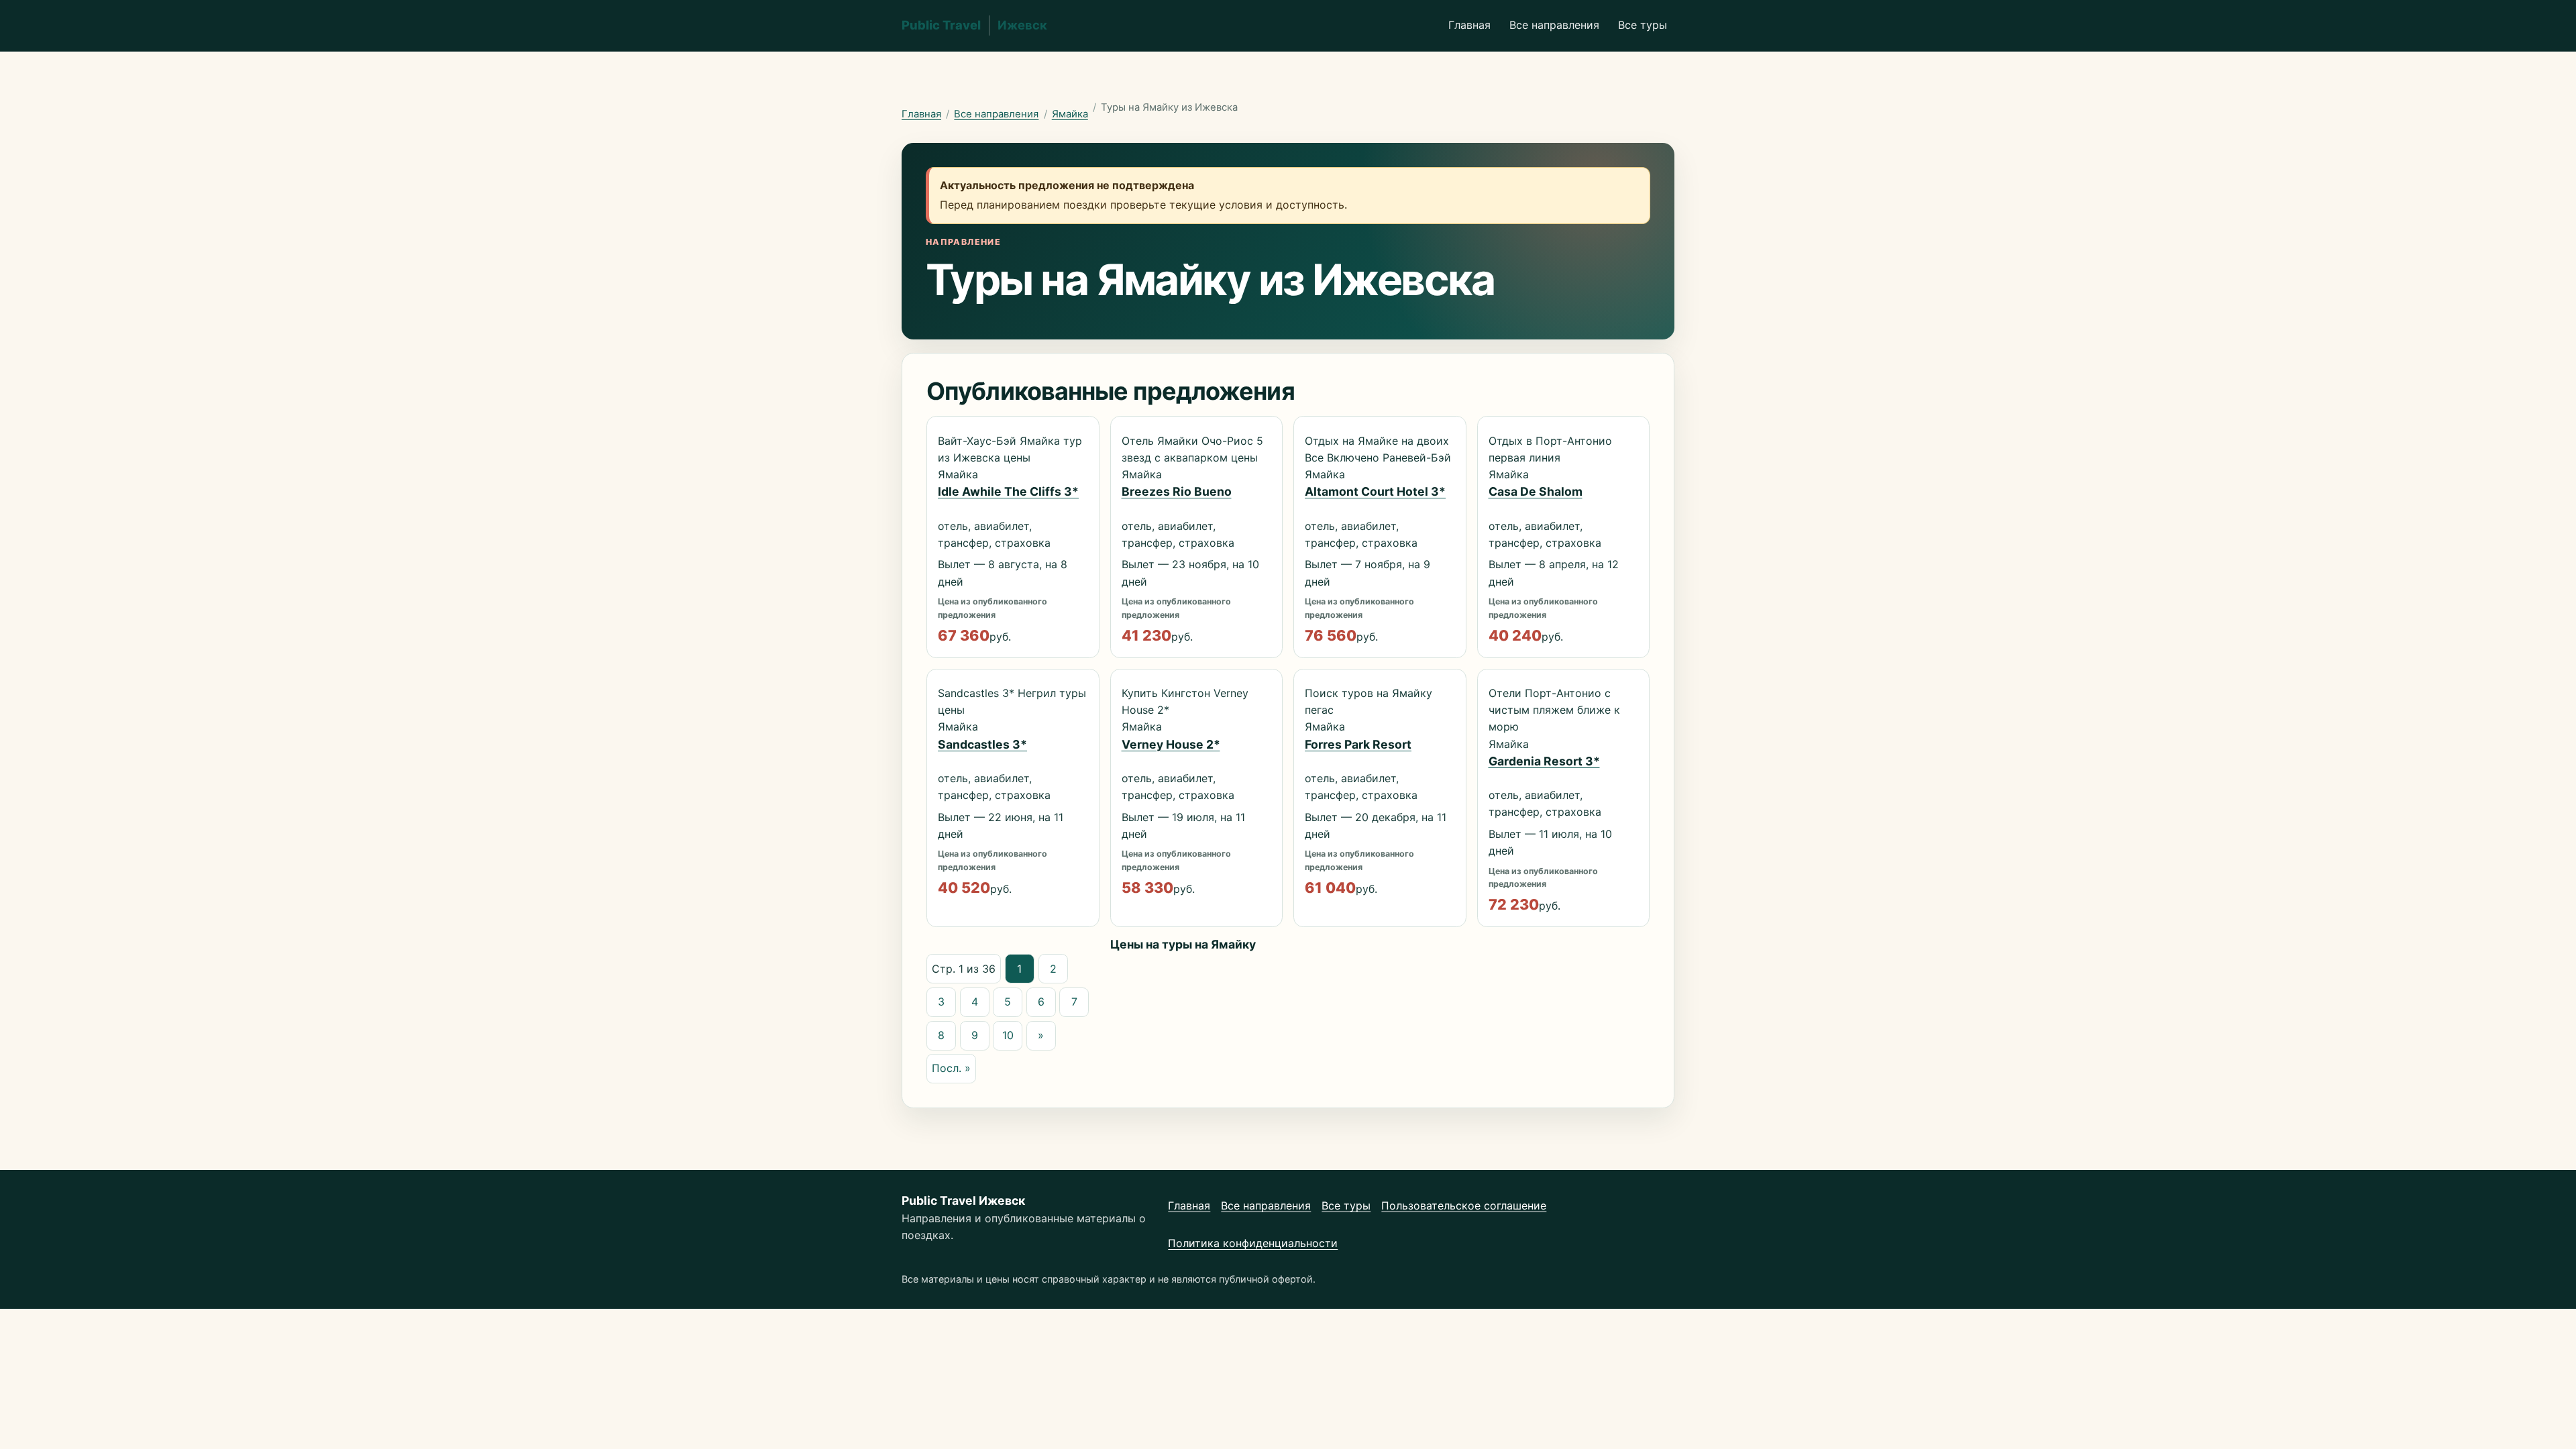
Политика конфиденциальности (1253, 1243)
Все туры (1643, 25)
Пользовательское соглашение (1464, 1205)
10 (1008, 1035)
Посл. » (951, 1068)
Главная (1469, 25)
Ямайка (1070, 114)
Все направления (1554, 25)
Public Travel (974, 25)
